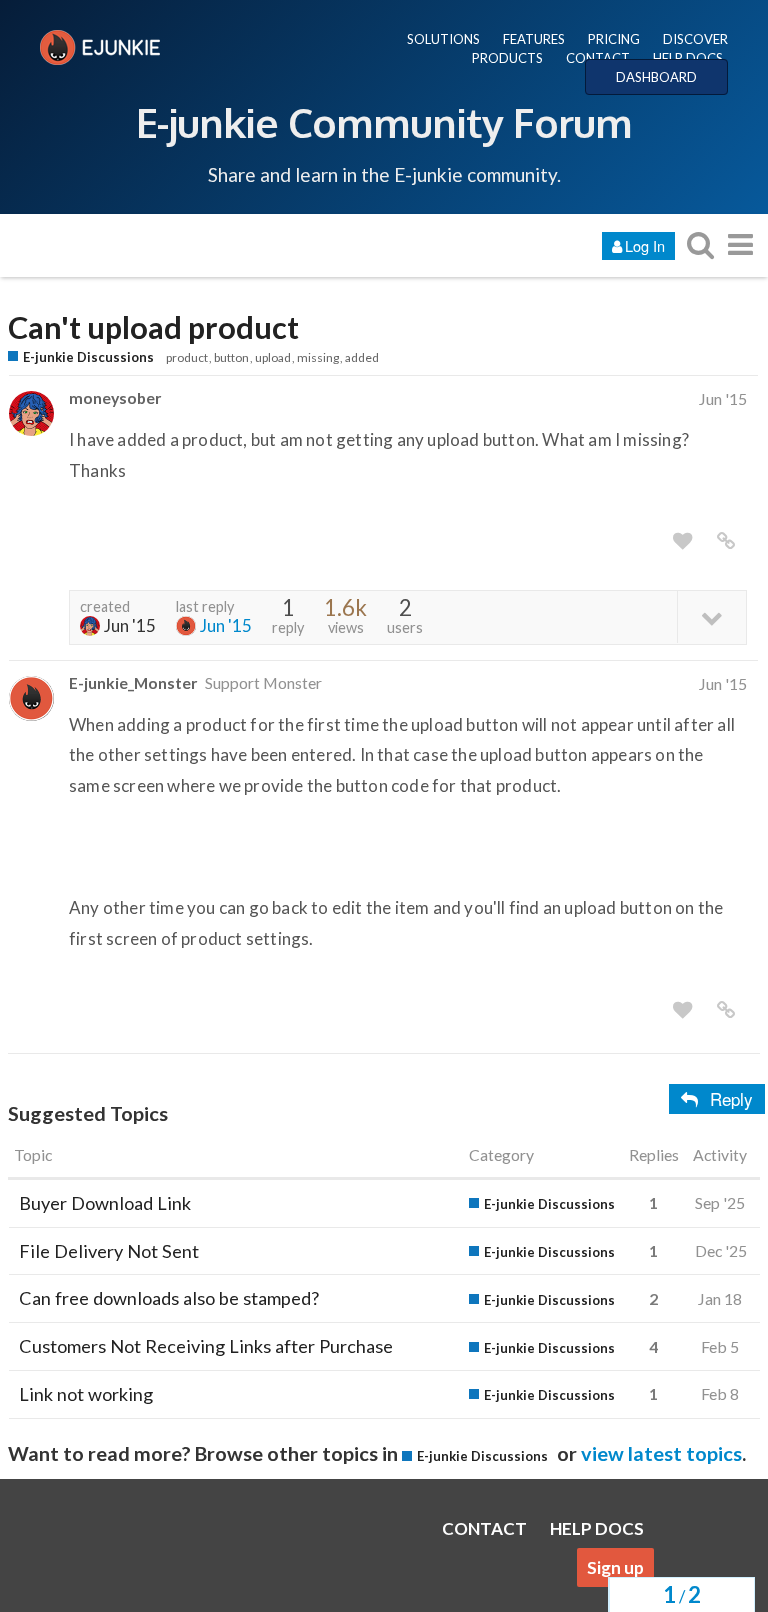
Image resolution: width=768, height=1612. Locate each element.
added (362, 357)
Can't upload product (153, 327)
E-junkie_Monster (133, 682)
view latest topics (661, 1453)
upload (273, 357)
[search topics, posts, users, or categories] (700, 244)
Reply (731, 1098)
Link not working (86, 1394)
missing (318, 357)
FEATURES (534, 39)
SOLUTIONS (443, 39)
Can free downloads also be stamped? (169, 1298)
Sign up (615, 1567)
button (231, 357)
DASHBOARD (656, 77)
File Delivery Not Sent (109, 1251)
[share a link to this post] (726, 541)
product (187, 357)
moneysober (115, 397)
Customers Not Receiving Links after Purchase (206, 1346)
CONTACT (598, 58)
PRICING (614, 39)
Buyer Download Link (105, 1203)
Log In (645, 245)
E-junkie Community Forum (384, 122)
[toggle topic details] (711, 616)
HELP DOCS (688, 58)
